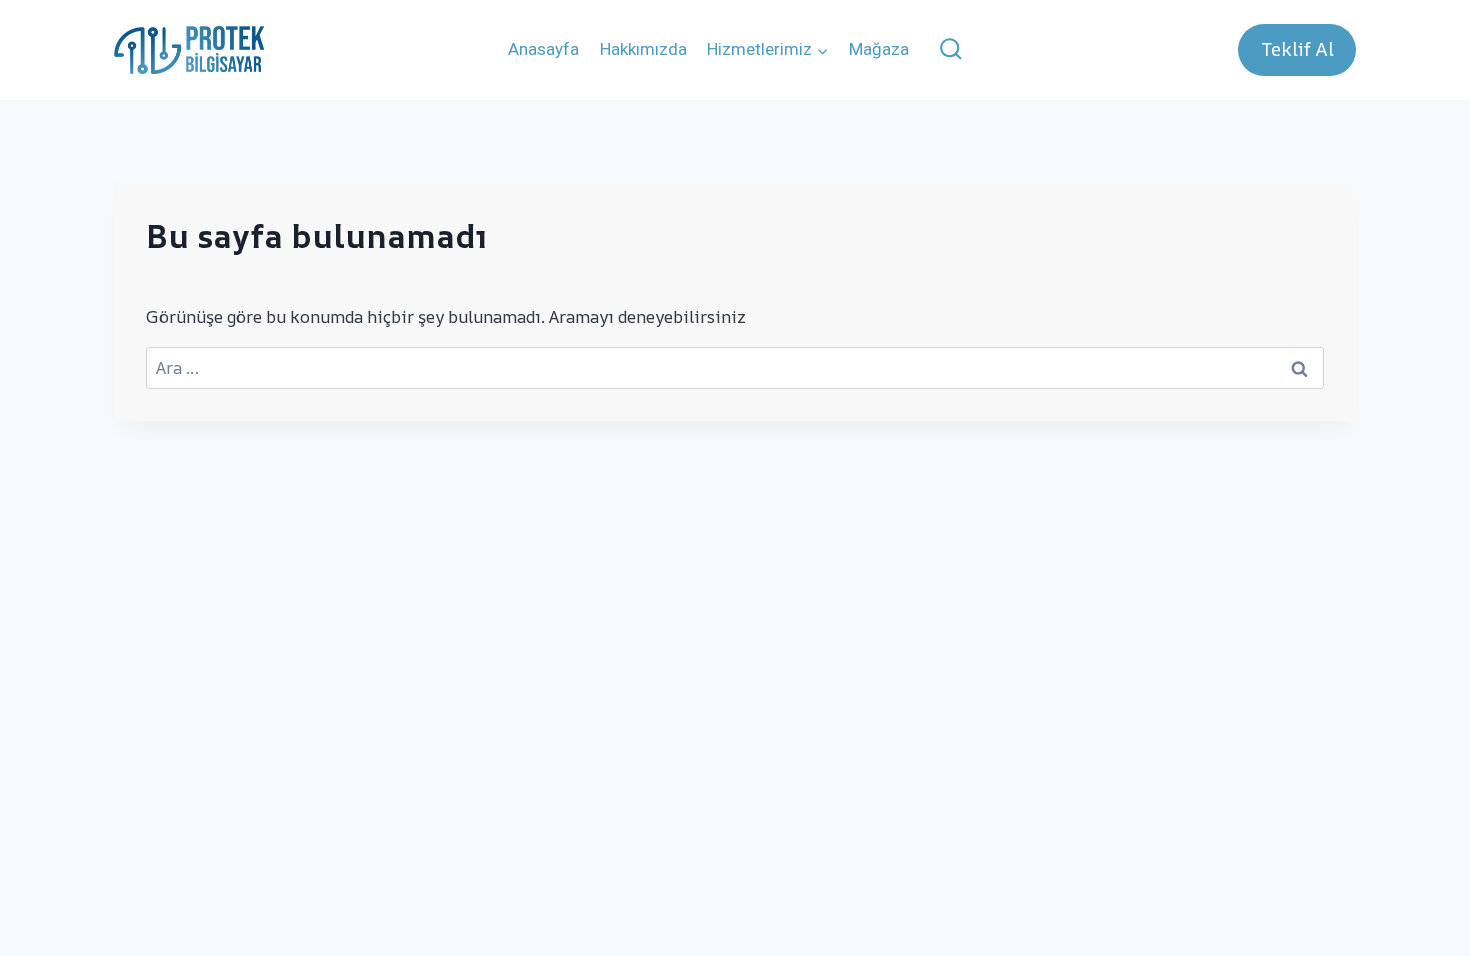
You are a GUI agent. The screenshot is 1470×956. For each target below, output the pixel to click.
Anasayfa (543, 49)
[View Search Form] (951, 50)
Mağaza (879, 49)
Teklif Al (1297, 49)
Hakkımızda (643, 49)
